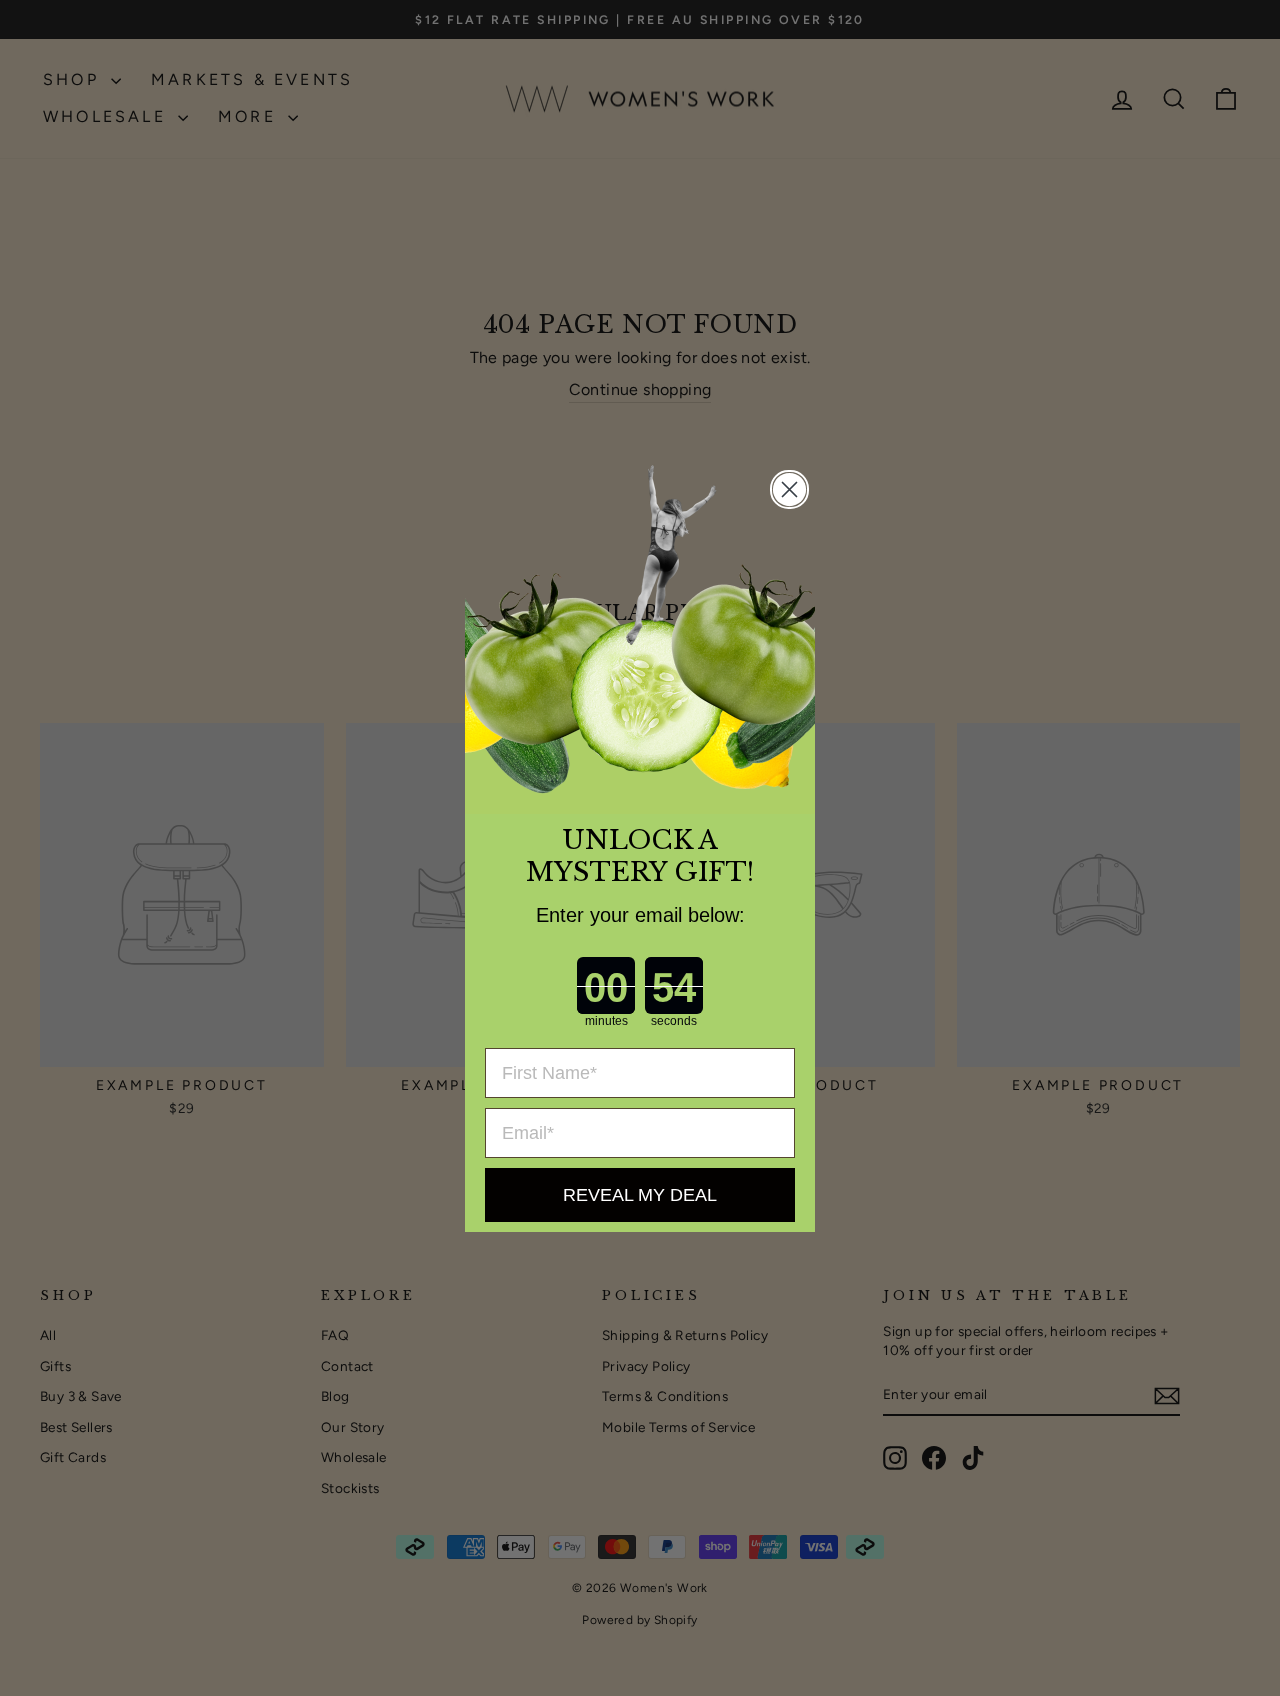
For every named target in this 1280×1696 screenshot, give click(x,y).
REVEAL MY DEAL (640, 1195)
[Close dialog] (789, 489)
